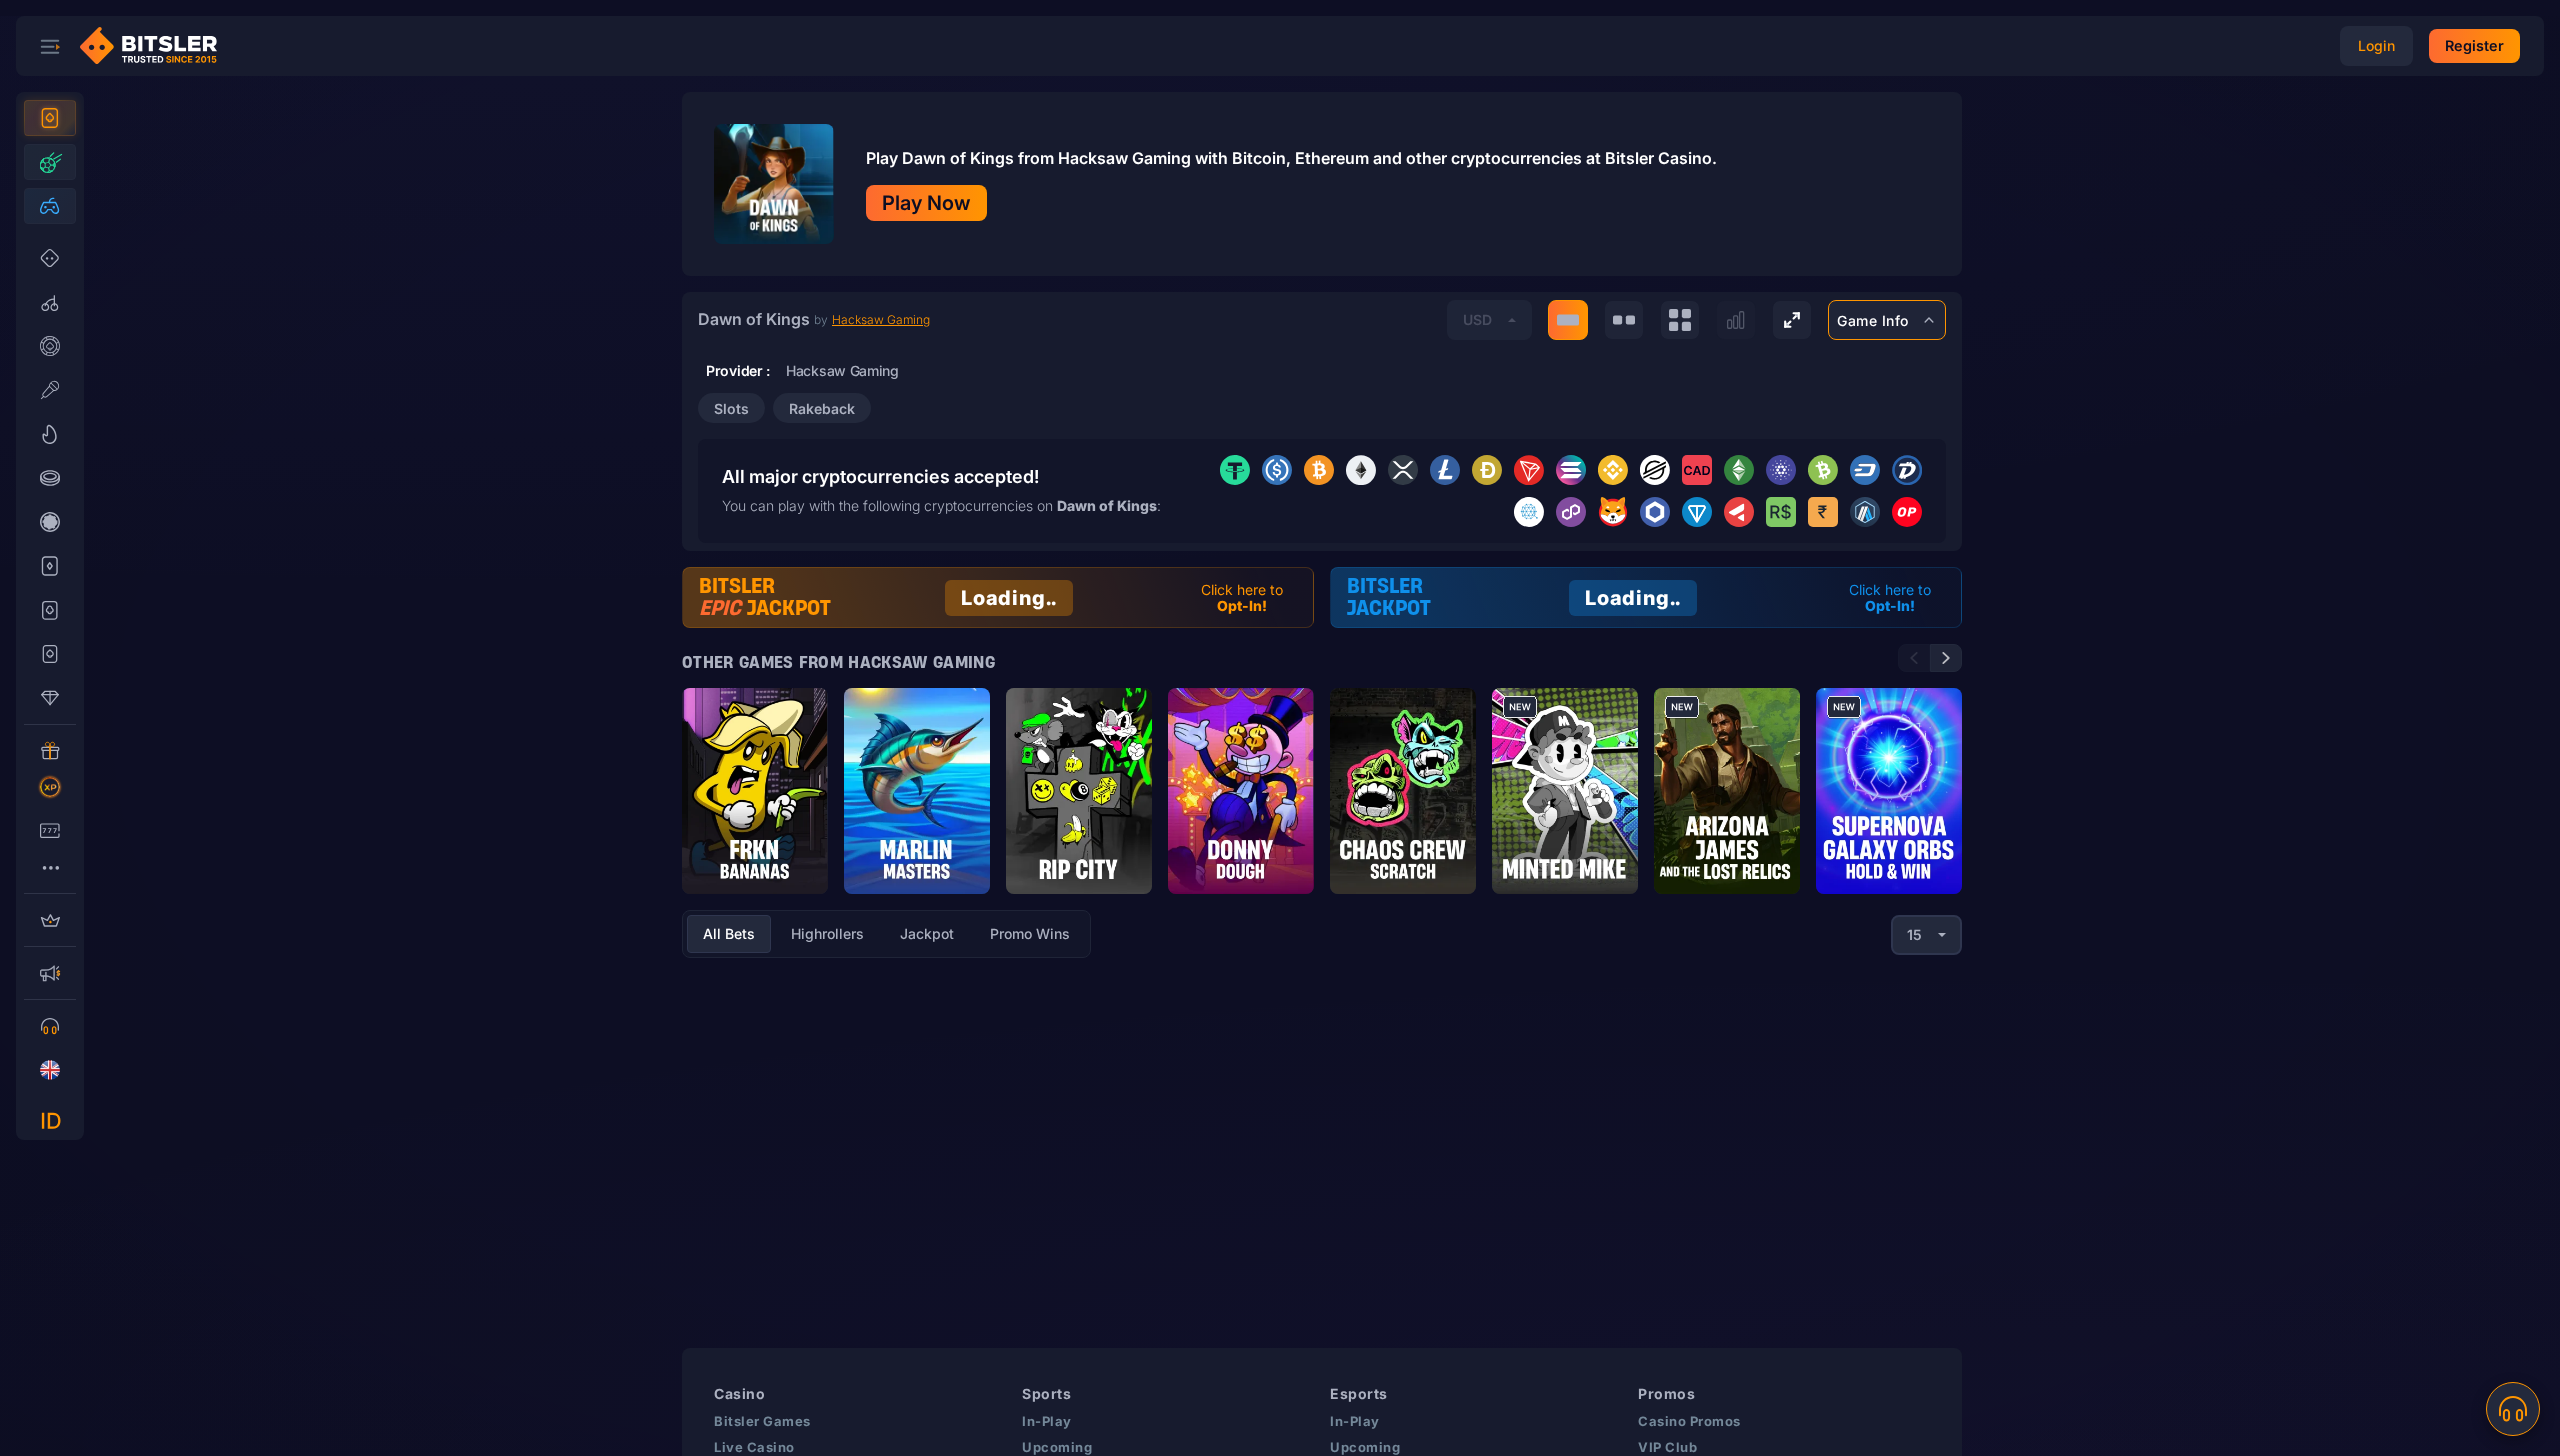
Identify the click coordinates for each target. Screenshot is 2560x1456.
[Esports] (50, 206)
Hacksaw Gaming (881, 319)
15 (1914, 934)
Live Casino (754, 1447)
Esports (1359, 1393)
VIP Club (1667, 1447)
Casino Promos (1689, 1421)
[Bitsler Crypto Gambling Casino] (156, 46)
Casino (739, 1393)
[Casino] (50, 118)
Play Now (926, 203)
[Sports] (50, 162)
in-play (1047, 1421)
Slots (731, 408)
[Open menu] (50, 46)
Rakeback (822, 408)
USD (1477, 319)
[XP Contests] (50, 787)
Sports (1046, 1393)
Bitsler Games (762, 1421)
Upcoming (1057, 1447)
